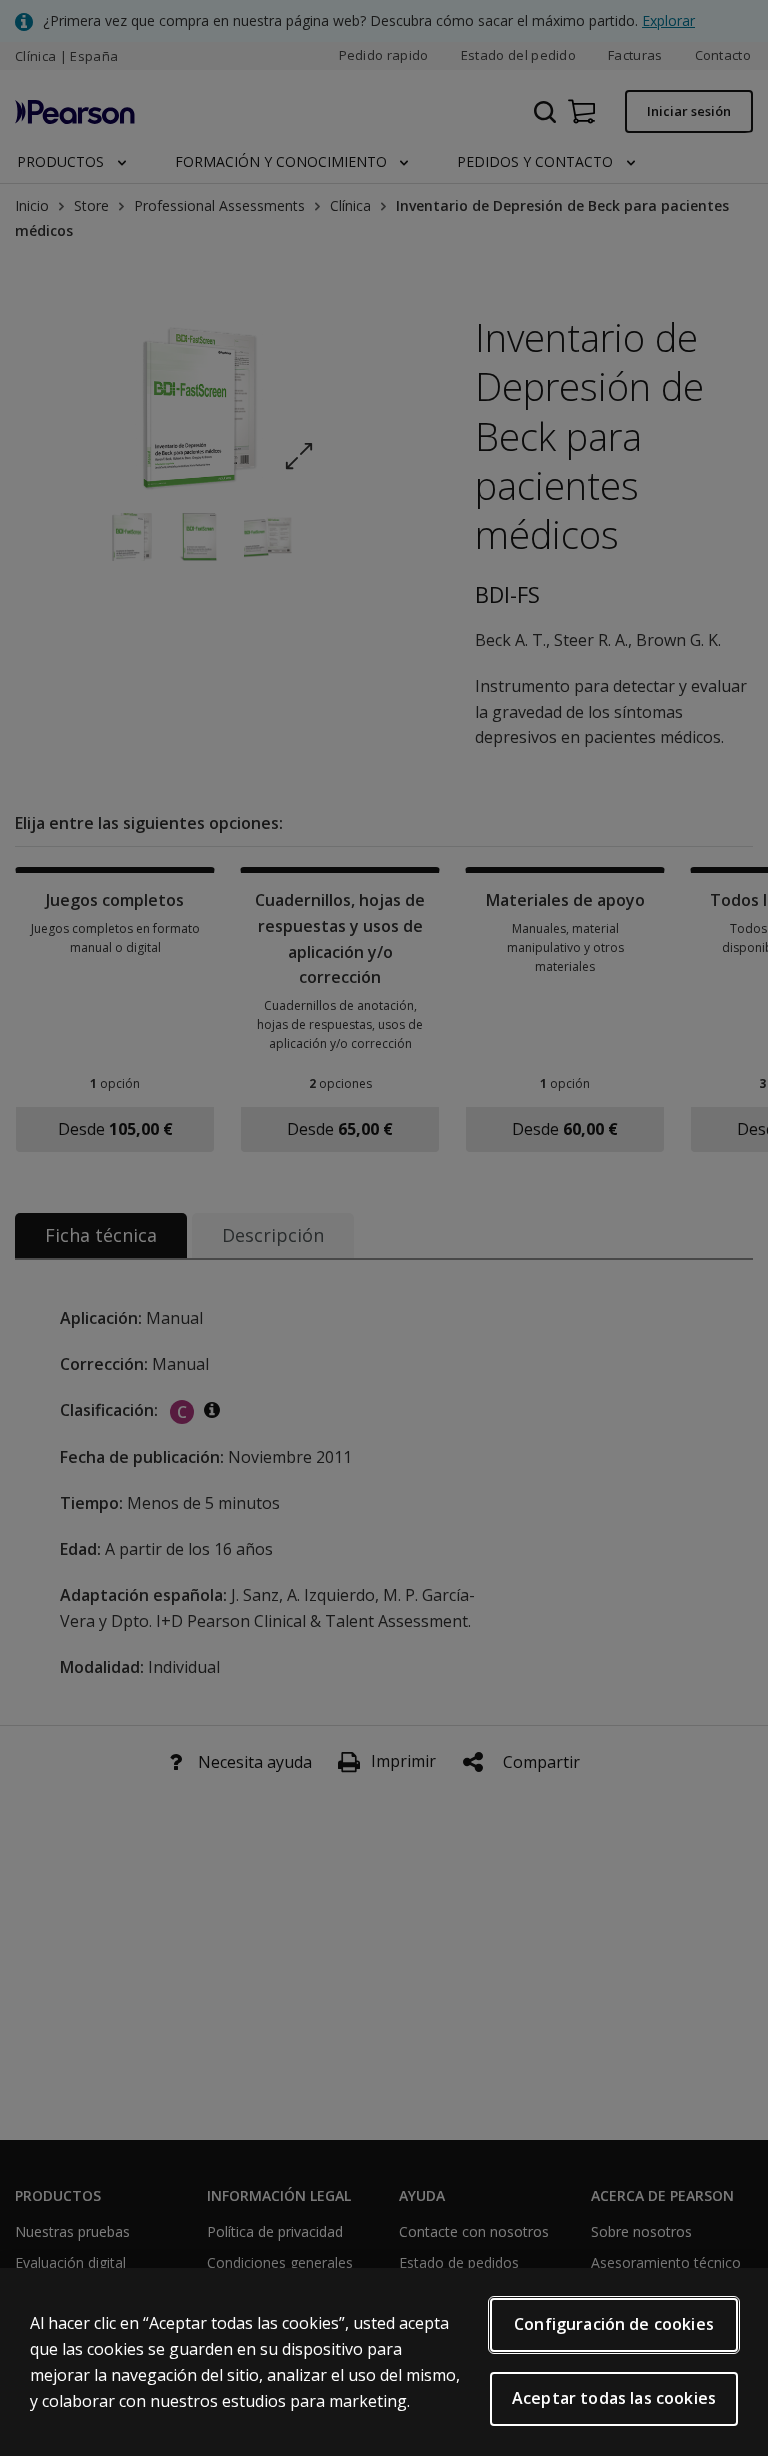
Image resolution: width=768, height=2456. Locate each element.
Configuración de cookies (614, 2324)
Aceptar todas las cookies (614, 2398)
